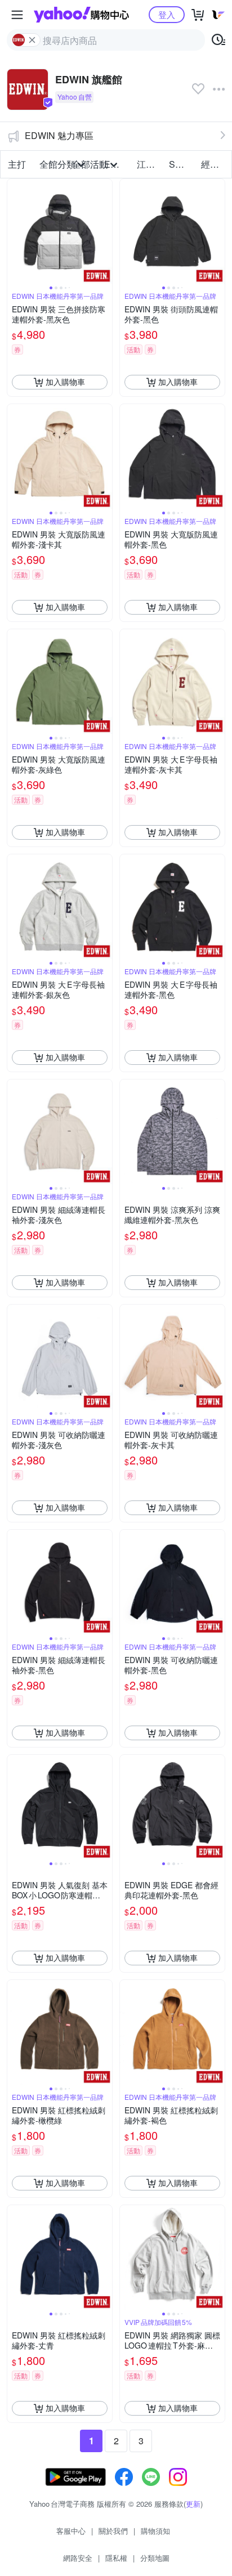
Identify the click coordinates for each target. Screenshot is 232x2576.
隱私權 (116, 2558)
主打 (17, 164)
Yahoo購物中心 (81, 15)
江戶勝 (150, 164)
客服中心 (71, 2531)
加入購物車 (65, 382)
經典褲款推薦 (214, 164)
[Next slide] (105, 231)
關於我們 (113, 2531)
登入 (167, 14)
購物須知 (155, 2531)
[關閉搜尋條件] (32, 40)
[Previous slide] (15, 231)
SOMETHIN (182, 164)
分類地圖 (155, 2558)
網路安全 (78, 2558)
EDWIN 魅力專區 (59, 135)
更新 (193, 2504)
